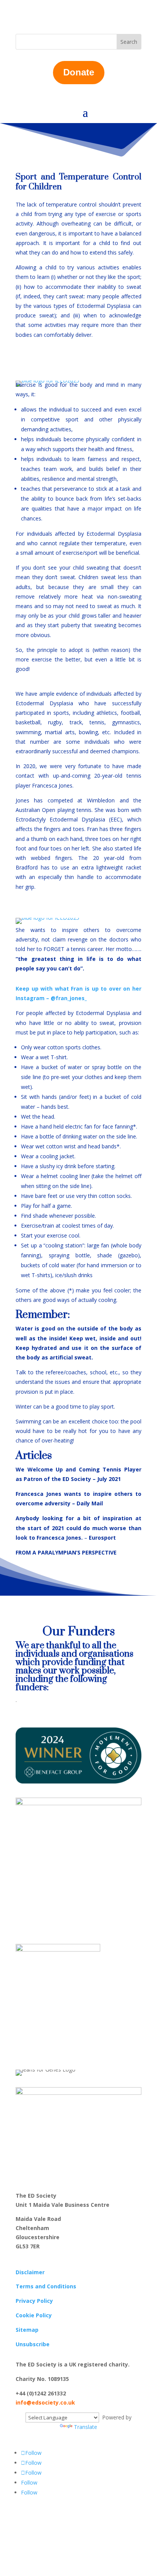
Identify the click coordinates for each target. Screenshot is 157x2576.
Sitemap (27, 2330)
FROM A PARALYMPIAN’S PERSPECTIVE (66, 1552)
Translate (86, 2427)
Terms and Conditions (46, 2286)
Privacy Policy (34, 2301)
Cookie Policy (34, 2315)
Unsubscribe (33, 2344)
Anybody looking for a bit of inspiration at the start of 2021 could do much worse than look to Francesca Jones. (78, 1528)
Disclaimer (30, 2272)
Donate (79, 72)
